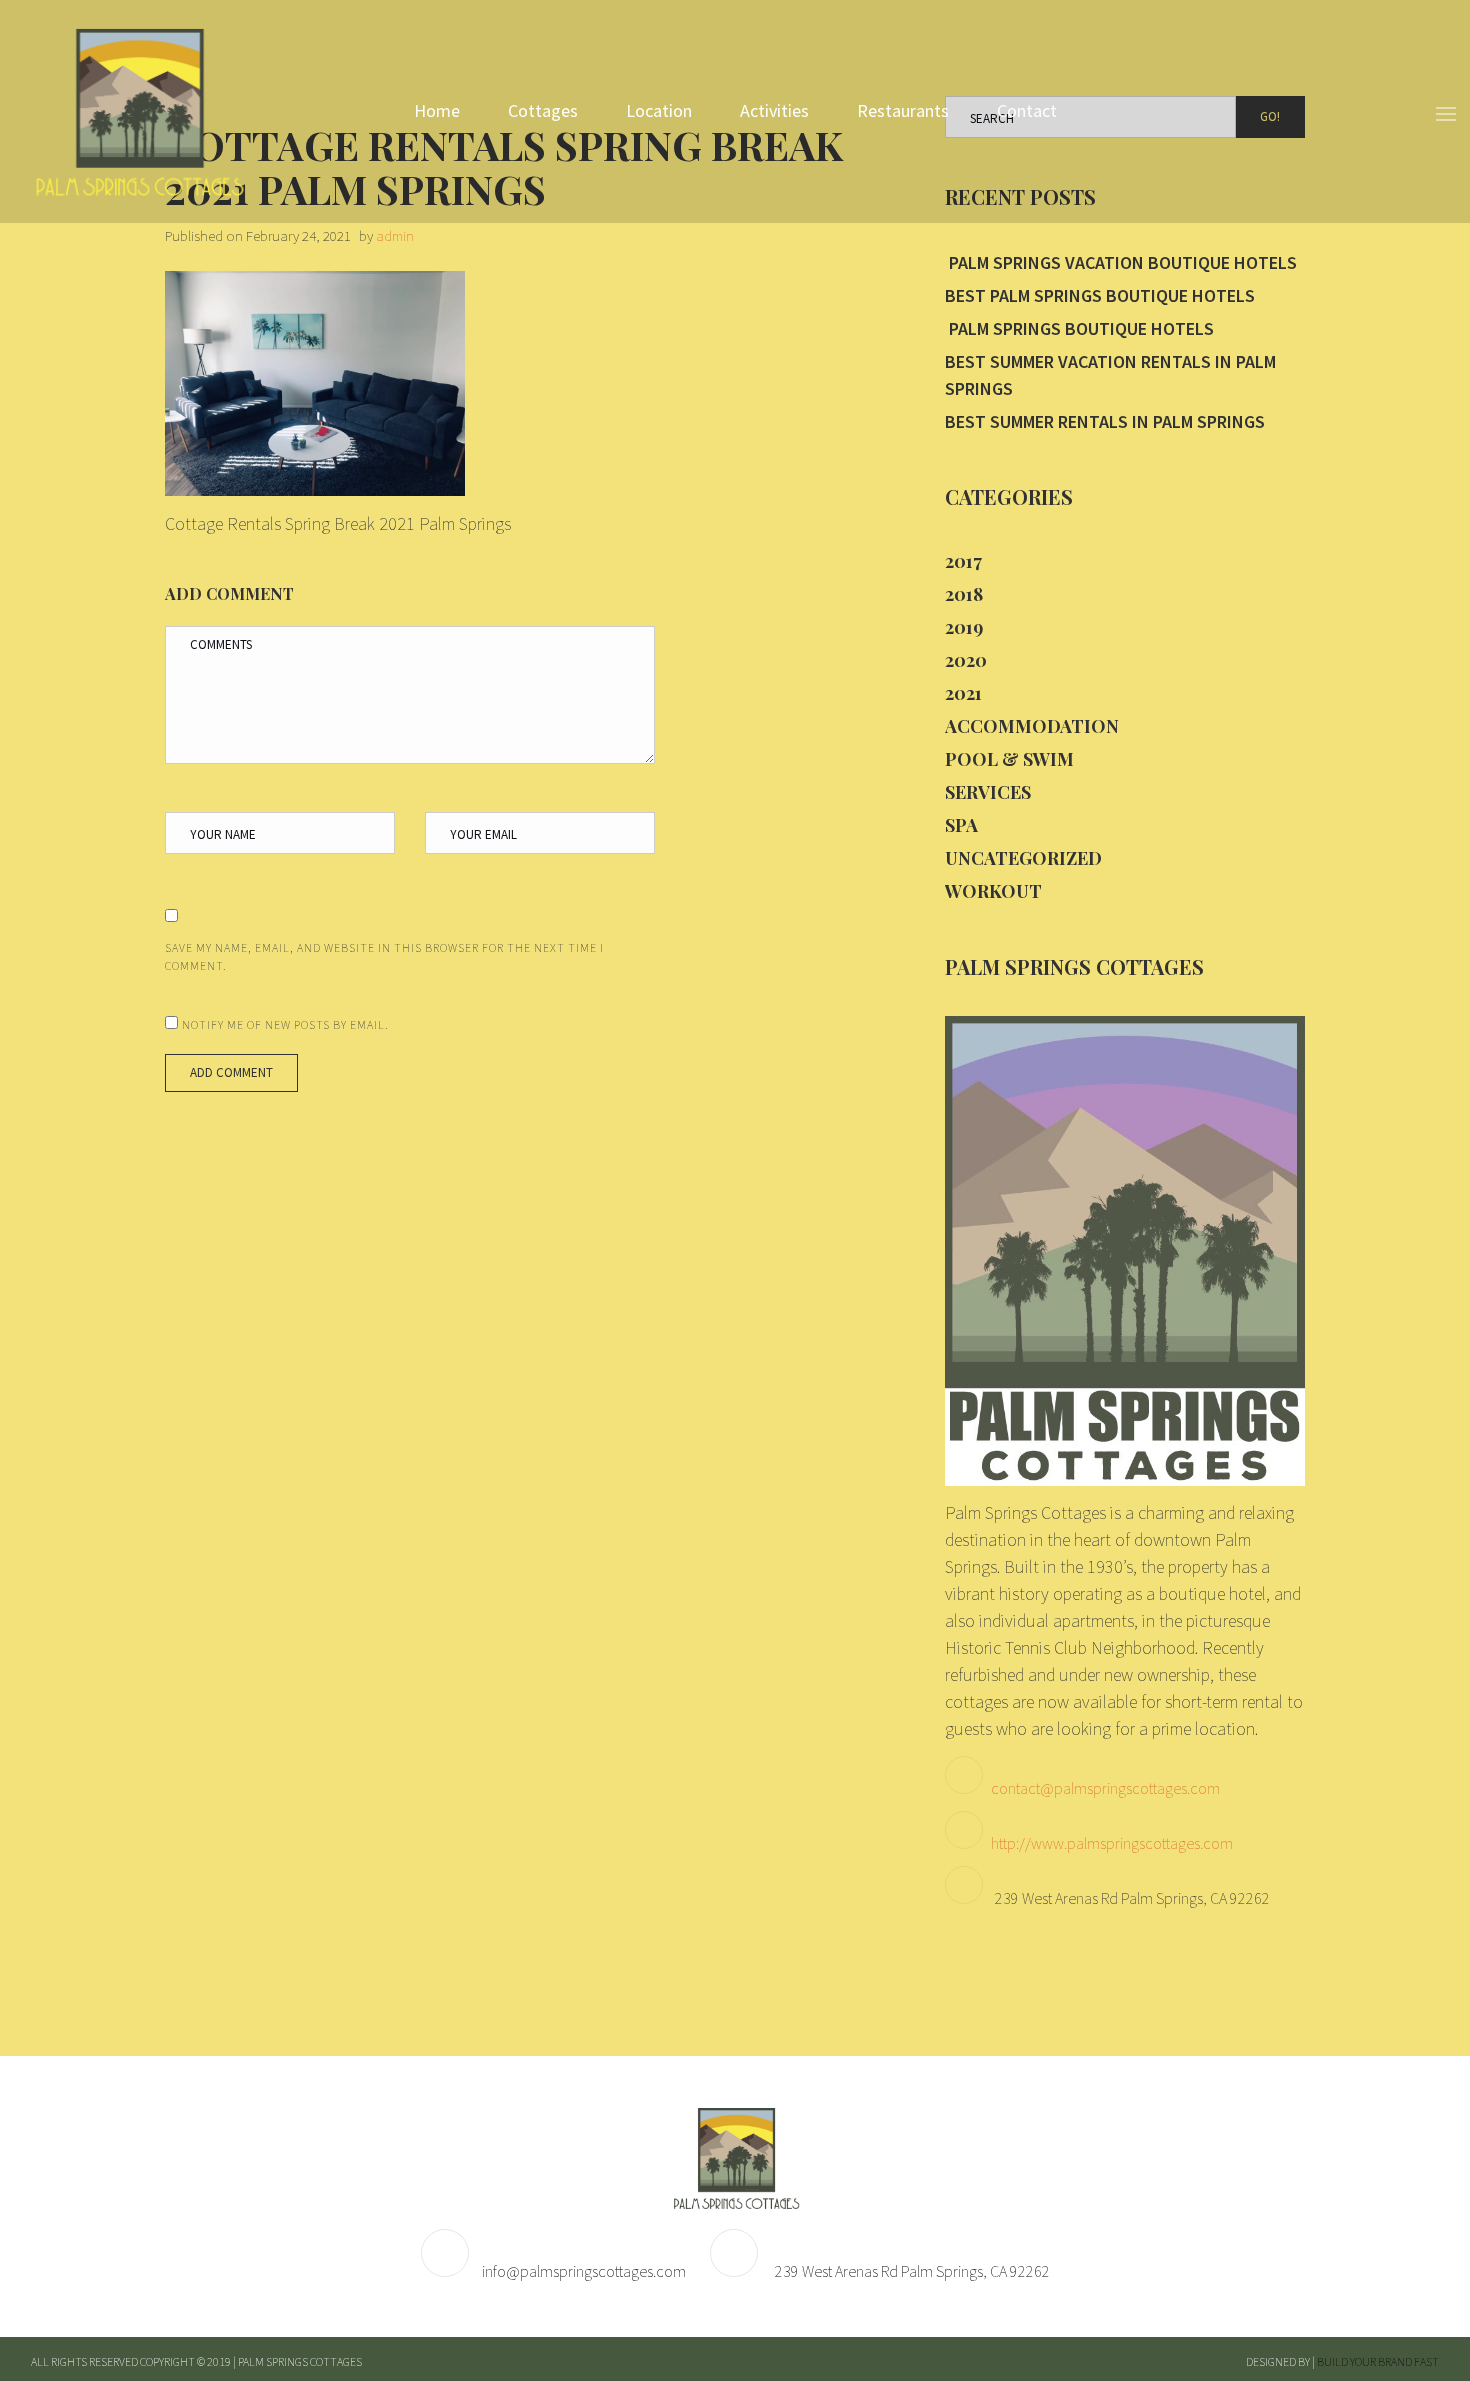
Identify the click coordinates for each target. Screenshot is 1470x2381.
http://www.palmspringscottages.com (1112, 1843)
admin (395, 235)
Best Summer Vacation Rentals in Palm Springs (1110, 375)
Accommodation (1032, 726)
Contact (1027, 110)
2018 (964, 594)
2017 (963, 561)
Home (437, 110)
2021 (963, 693)
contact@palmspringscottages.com (1105, 1788)
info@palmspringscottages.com (584, 2271)
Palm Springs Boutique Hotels (1079, 328)
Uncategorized (1023, 858)
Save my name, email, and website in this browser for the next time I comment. (384, 956)
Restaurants (903, 110)
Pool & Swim (1009, 759)
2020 (966, 660)
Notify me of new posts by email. (285, 1024)
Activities (774, 110)
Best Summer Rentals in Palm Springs (1105, 421)
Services (988, 792)
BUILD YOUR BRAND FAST (1378, 2361)
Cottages (543, 110)
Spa (961, 825)
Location (659, 110)
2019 (964, 627)
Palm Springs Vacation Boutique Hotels (1121, 262)
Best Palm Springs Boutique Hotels (1100, 295)
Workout (993, 891)
